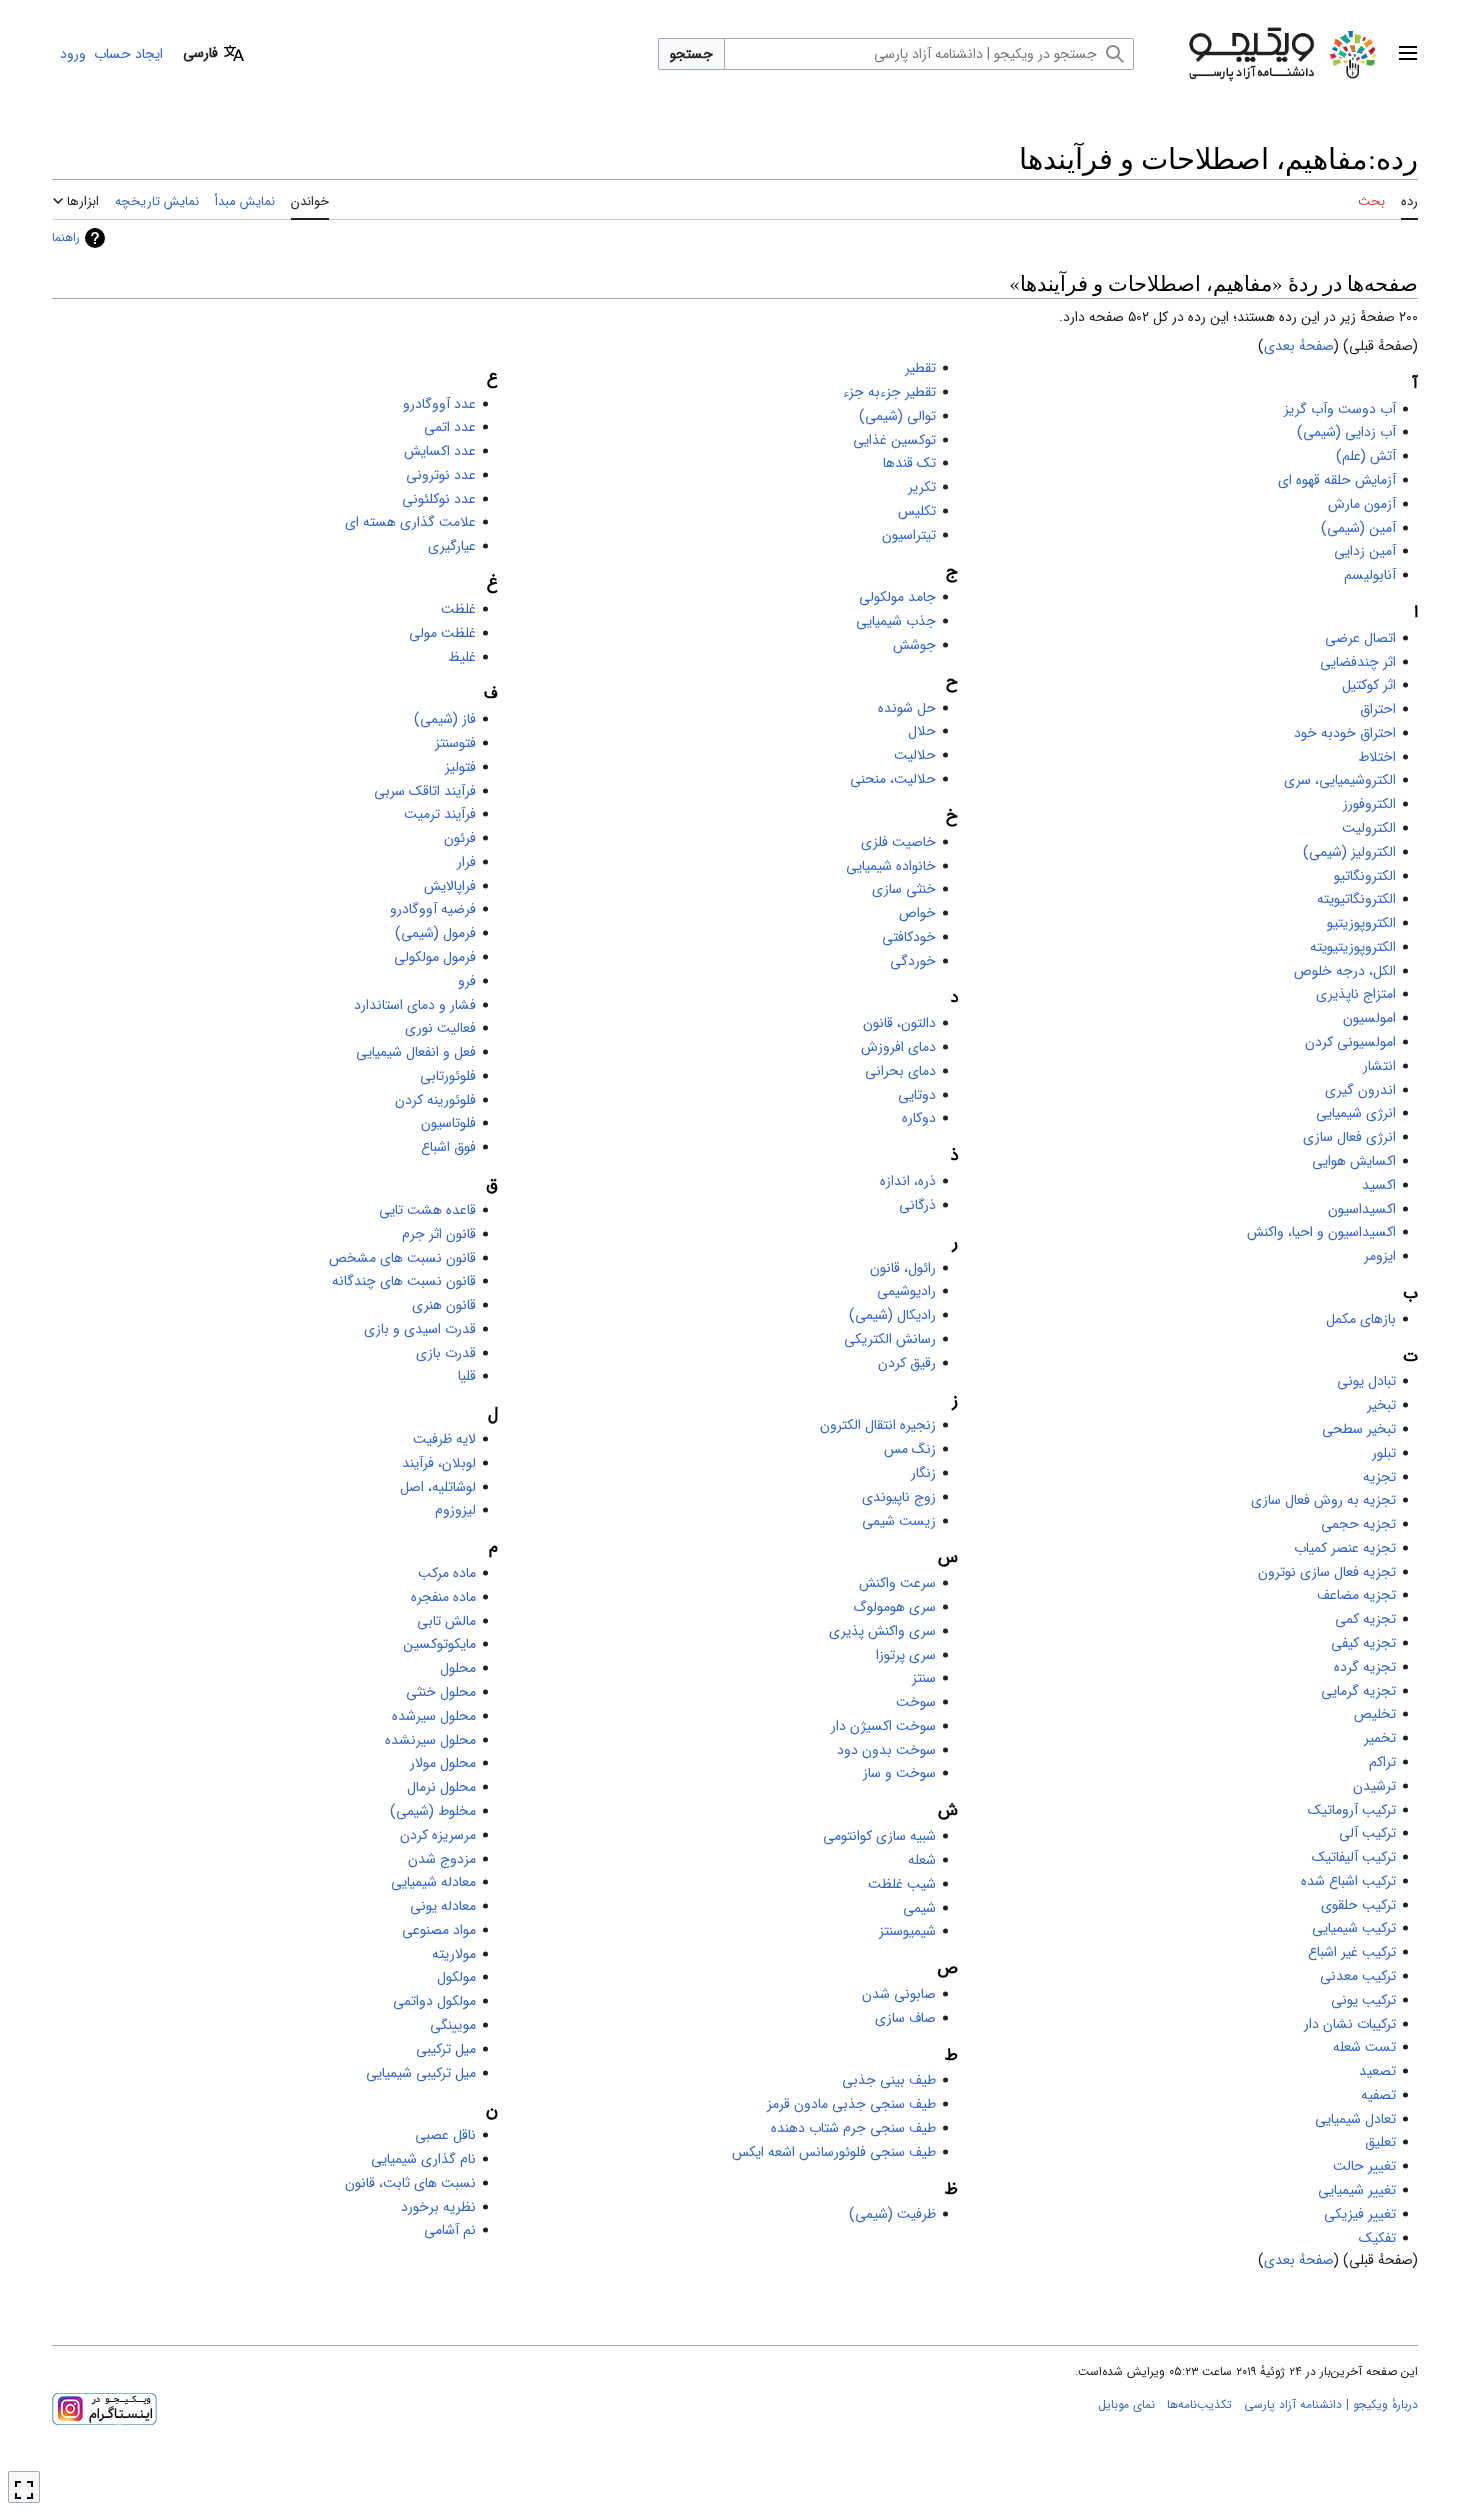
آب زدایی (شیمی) (1346, 432)
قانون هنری (444, 1305)
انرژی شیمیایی (1356, 1113)
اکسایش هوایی (1354, 1161)
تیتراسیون (909, 535)
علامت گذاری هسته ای (410, 522)
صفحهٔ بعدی (1299, 346)
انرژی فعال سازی (1349, 1137)
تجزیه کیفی (1363, 1643)
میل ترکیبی (446, 2049)
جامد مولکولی (897, 597)
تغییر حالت (1364, 2166)
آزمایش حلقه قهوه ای (1337, 480)
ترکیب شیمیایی (1354, 1928)
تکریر (922, 487)
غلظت (458, 609)
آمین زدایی (1365, 551)
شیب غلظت (902, 1884)
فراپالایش (450, 886)
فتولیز (460, 767)
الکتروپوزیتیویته (1353, 947)
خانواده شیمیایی (891, 866)
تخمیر (1380, 1738)
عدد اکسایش (440, 451)
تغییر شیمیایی (1357, 2190)
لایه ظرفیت (444, 1439)
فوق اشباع (448, 1147)
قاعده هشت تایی (427, 1210)
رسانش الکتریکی (890, 1339)
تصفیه (1378, 2095)
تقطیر (920, 368)
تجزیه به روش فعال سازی (1323, 1500)
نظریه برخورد (438, 2207)
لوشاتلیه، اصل (438, 1487)
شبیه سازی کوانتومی (879, 1836)
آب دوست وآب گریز (1340, 409)
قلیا (467, 1376)
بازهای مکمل (1361, 1319)
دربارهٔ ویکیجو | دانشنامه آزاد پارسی (1331, 2404)
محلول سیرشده (434, 1716)
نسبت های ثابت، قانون (410, 2183)
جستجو (691, 54)
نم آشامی (450, 2230)
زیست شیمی (899, 1521)
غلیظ (462, 657)
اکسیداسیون (1362, 1209)
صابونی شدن (899, 1994)
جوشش (914, 645)
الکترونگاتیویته (1356, 899)
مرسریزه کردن (438, 1835)
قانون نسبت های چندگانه (404, 1281)
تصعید (1377, 2071)
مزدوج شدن (442, 1859)
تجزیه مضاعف (1356, 1595)
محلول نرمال (441, 1787)
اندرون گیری (1360, 1090)
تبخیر (1381, 1405)
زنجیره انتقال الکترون (878, 1425)
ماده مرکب (447, 1573)
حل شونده (907, 708)
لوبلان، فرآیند (439, 1463)
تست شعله (1364, 2047)
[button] (1408, 54)
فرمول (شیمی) (435, 933)
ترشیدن (1374, 1786)
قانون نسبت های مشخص (402, 1258)
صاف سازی (905, 2018)
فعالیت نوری (440, 1028)
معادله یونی (443, 1906)
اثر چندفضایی (1358, 662)
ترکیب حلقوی (1358, 1905)
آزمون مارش (1362, 504)
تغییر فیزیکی (1360, 2214)
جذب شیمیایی (896, 621)
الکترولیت (1369, 828)
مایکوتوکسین (439, 1644)
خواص (917, 913)
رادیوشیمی (906, 1291)
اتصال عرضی (1360, 638)
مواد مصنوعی (439, 1930)
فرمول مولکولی (435, 957)
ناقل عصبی (445, 2135)
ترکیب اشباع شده (1348, 1881)
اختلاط (1377, 757)
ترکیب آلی (1367, 1833)
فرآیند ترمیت (440, 814)
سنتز (924, 1678)
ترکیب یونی (1363, 2000)
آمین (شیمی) (1358, 528)
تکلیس (917, 511)
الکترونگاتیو (1365, 876)
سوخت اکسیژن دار (883, 1726)
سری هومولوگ (894, 1607)
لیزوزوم (455, 1510)
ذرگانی (917, 1205)
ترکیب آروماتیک (1352, 1810)
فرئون (460, 838)
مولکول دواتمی (434, 2001)
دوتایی (917, 1095)
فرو (467, 981)
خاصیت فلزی (898, 842)
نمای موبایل (1126, 2404)
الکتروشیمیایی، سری (1340, 780)
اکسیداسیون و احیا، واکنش (1321, 1232)
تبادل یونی (1366, 1381)
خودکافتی (909, 937)
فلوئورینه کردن (435, 1100)
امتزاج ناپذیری (1356, 994)
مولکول (456, 1977)
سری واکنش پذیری (882, 1631)
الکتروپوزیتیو (1361, 923)
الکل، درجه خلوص (1345, 971)
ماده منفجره (443, 1597)
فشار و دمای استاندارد (415, 1005)
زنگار (923, 1473)
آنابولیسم (1370, 575)
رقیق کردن (907, 1363)
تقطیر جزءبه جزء (889, 392)
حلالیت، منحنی (893, 779)
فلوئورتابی (448, 1076)
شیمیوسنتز (907, 1931)
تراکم (1382, 1762)
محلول (458, 1668)
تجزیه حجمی (1358, 1524)
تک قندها (909, 463)
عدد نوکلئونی (439, 499)
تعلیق (1380, 2142)
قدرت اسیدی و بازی (420, 1329)
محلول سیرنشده (430, 1740)
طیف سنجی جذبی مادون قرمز (851, 2104)
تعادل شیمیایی (1355, 2119)
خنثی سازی (904, 889)
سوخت (916, 1702)
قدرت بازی (446, 1353)
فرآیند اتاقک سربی (425, 791)
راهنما (66, 237)
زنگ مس (910, 1449)
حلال (922, 731)
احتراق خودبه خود (1345, 733)
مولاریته (454, 1954)
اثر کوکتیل (1369, 685)
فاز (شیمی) (445, 719)
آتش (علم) (1366, 456)
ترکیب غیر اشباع (1352, 1952)
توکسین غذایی (894, 440)
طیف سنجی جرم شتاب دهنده (853, 2128)
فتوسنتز (455, 743)
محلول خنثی (441, 1692)
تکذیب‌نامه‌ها (1199, 2404)
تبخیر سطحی (1359, 1429)
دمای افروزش (898, 1047)
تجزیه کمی (1365, 1619)
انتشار (1379, 1066)
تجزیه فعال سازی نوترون (1327, 1572)
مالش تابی (446, 1621)
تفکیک (1377, 2238)
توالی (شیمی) (897, 416)
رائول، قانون (903, 1268)
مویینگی (453, 2025)
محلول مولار (443, 1763)
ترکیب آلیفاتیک (1354, 1857)
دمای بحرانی (900, 1071)
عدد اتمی (450, 427)
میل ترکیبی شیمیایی (421, 2073)
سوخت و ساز (899, 1773)
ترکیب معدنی (1358, 1976)
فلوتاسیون (448, 1123)
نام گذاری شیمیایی (423, 2159)
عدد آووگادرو (439, 404)
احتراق (1378, 709)
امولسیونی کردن (1350, 1042)
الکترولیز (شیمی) (1349, 852)
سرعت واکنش (897, 1583)
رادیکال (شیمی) (892, 1315)
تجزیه (1379, 1477)
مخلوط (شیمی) (433, 1811)
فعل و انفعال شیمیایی (416, 1052)
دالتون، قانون (899, 1023)
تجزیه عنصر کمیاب (1345, 1548)
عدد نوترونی (441, 475)
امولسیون (1369, 1018)
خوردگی (913, 961)
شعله (922, 1860)
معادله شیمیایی (433, 1882)
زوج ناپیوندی (899, 1497)
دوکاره (919, 1118)
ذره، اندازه (908, 1181)
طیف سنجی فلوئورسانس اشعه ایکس (834, 2152)
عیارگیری (452, 546)
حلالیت (915, 755)
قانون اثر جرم (439, 1234)
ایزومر (1380, 1256)
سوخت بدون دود (886, 1750)
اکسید (1379, 1185)
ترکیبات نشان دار (1350, 2024)
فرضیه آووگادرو (433, 909)
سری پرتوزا (906, 1655)
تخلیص (1375, 1714)
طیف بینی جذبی (889, 2080)
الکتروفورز (1369, 804)
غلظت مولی (442, 633)
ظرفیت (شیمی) (892, 2214)
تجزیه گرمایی (1358, 1691)
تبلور (1384, 1453)
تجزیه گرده (1365, 1667)
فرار (466, 862)
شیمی (919, 1908)
